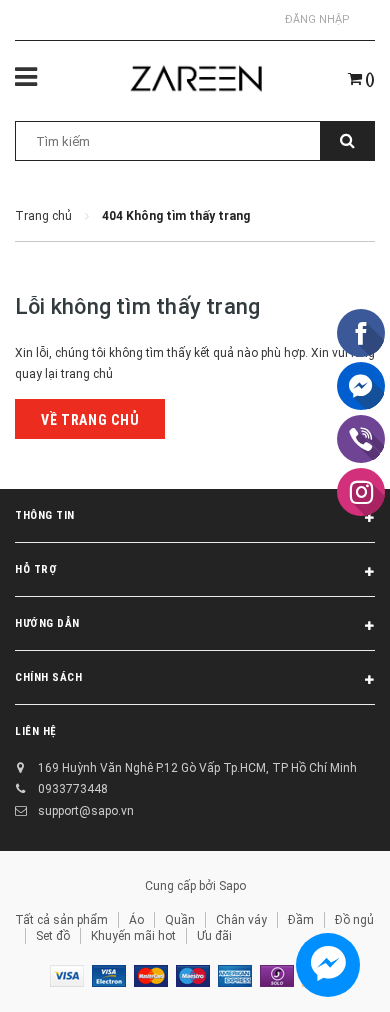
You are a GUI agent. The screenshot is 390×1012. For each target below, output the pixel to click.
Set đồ (53, 936)
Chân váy (241, 920)
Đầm (301, 920)
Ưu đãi (214, 936)
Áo (136, 920)
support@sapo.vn (86, 811)
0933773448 (73, 789)
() (368, 79)
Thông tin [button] (45, 515)
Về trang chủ (90, 420)
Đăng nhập (317, 19)
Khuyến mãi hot (133, 936)
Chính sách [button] (49, 677)
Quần (180, 920)
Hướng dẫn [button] (47, 623)
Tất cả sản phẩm (61, 920)
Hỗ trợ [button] (36, 569)
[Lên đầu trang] (327, 972)
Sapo (232, 886)
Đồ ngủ (354, 920)
